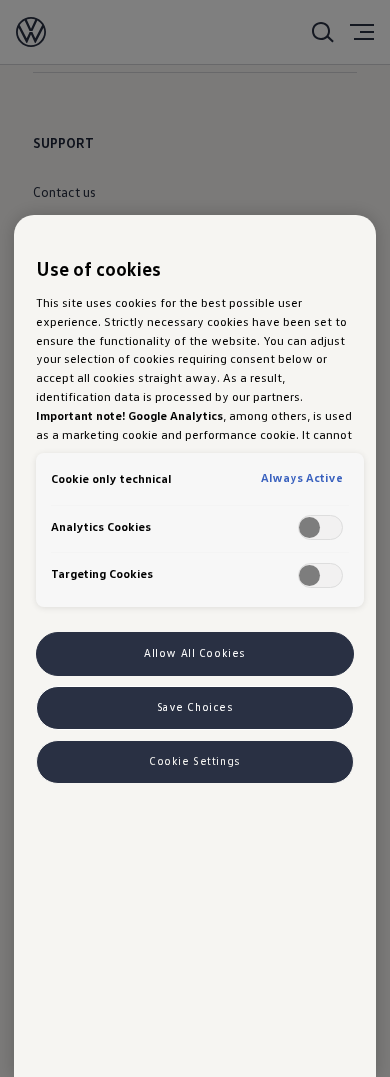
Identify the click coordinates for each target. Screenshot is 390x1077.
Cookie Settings (195, 761)
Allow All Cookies (195, 653)
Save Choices (195, 707)
